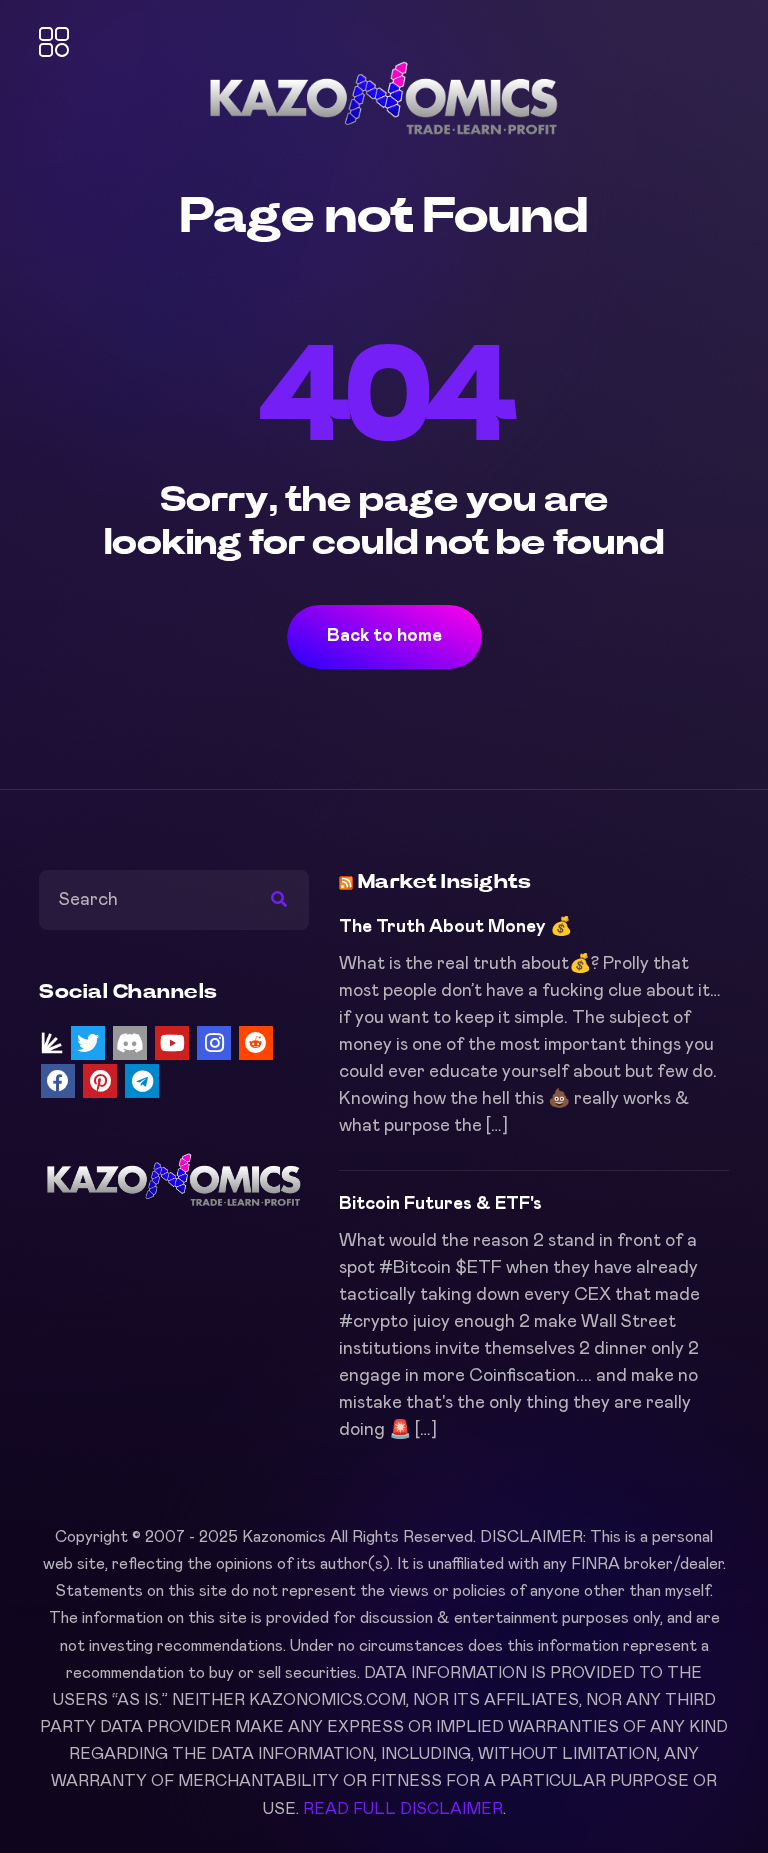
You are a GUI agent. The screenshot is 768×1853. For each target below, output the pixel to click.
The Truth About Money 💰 (455, 927)
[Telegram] (142, 1081)
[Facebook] (58, 1081)
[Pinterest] (100, 1081)
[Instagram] (214, 1043)
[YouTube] (172, 1043)
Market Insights (445, 882)
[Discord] (130, 1043)
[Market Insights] (52, 1043)
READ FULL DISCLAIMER (403, 1809)
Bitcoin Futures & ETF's (440, 1204)
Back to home (384, 636)
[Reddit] (256, 1043)
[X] (88, 1043)
